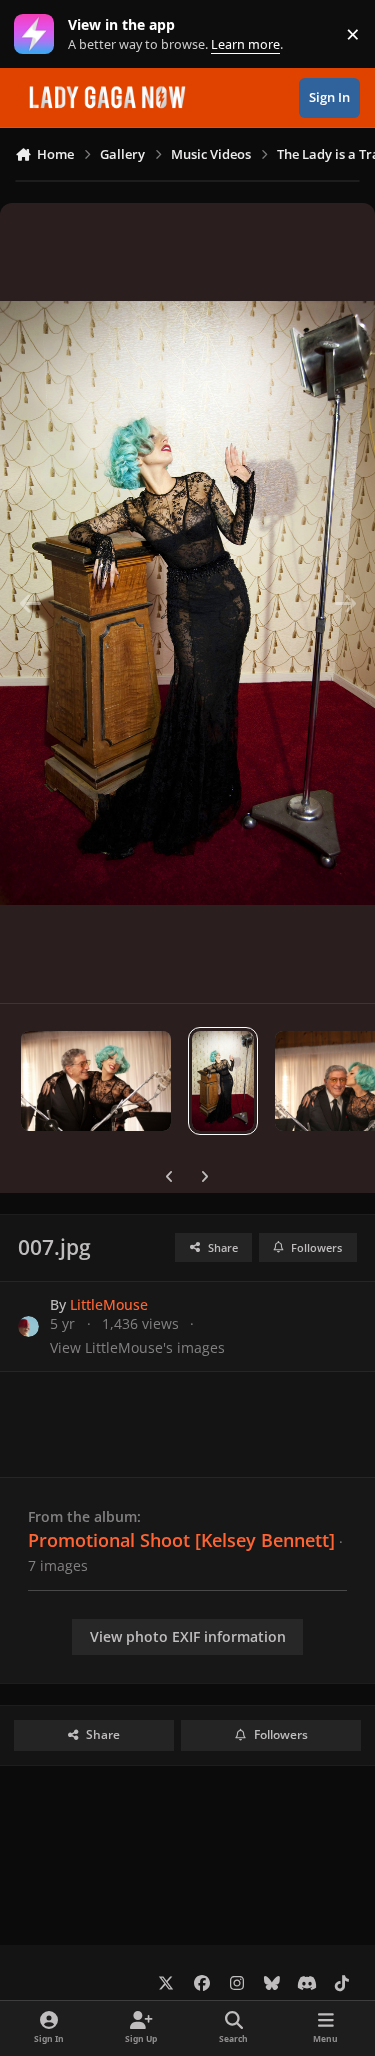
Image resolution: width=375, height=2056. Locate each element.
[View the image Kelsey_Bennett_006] (96, 1081)
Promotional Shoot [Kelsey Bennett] (181, 1540)
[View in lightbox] (187, 603)
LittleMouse (109, 1304)
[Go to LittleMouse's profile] (28, 1326)
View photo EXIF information (188, 1636)
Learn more (38, 34)
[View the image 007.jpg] (223, 1081)
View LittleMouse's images (137, 1347)
